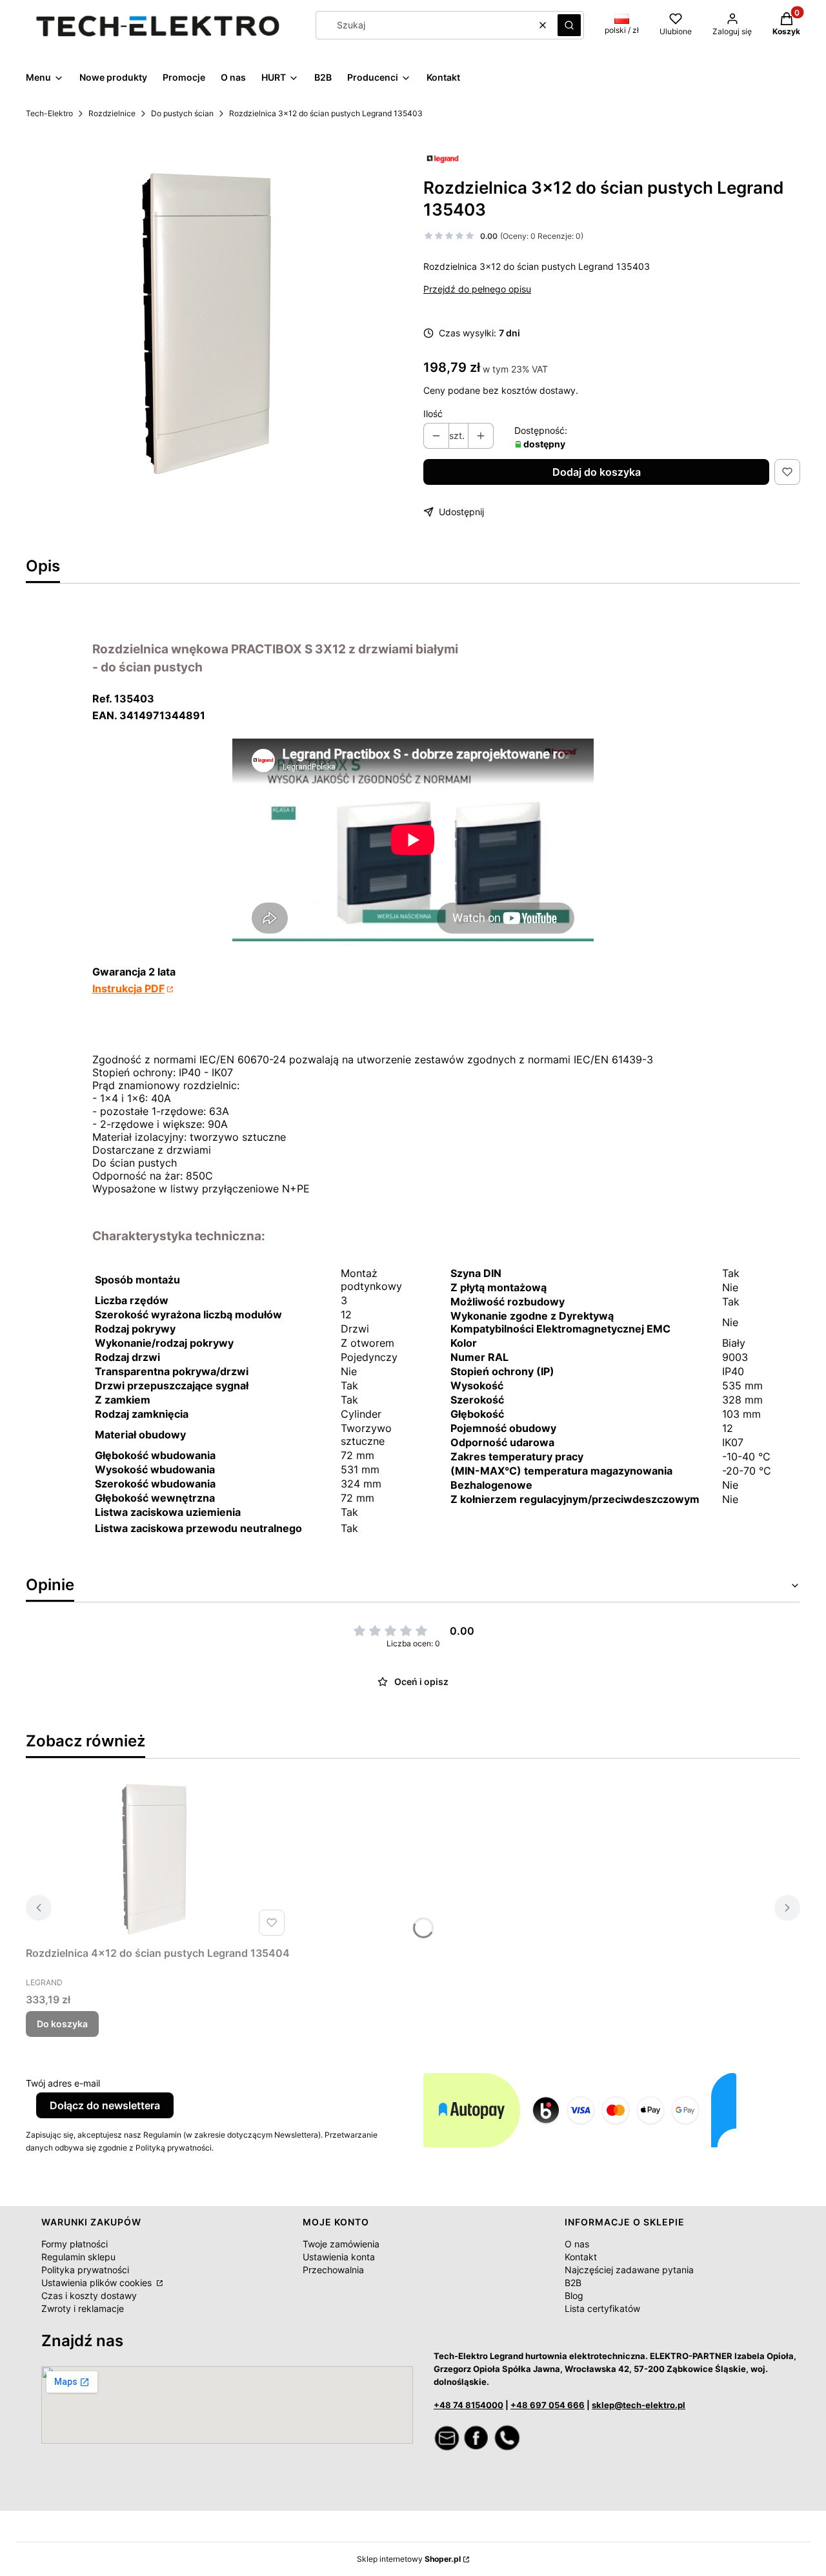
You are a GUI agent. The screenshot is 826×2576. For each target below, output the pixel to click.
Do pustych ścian (182, 113)
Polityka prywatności (85, 2270)
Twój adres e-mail (63, 2083)
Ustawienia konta (339, 2257)
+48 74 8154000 (468, 2405)
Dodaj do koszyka (597, 472)
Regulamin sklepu (78, 2257)
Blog (574, 2295)
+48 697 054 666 (548, 2405)
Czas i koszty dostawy (89, 2295)
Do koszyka (62, 2024)
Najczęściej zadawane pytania (629, 2270)
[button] (569, 25)
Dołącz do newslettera (105, 2105)
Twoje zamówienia (341, 2244)
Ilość (433, 414)
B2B (573, 2283)
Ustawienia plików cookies (98, 2283)
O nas (577, 2244)
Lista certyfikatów (602, 2308)
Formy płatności (75, 2244)
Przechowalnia (333, 2270)
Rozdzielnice (112, 113)
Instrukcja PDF (128, 988)
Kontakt (581, 2257)
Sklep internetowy (409, 2559)
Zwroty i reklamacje (83, 2308)
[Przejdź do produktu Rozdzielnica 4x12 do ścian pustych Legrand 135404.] (158, 1860)
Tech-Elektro (49, 113)
